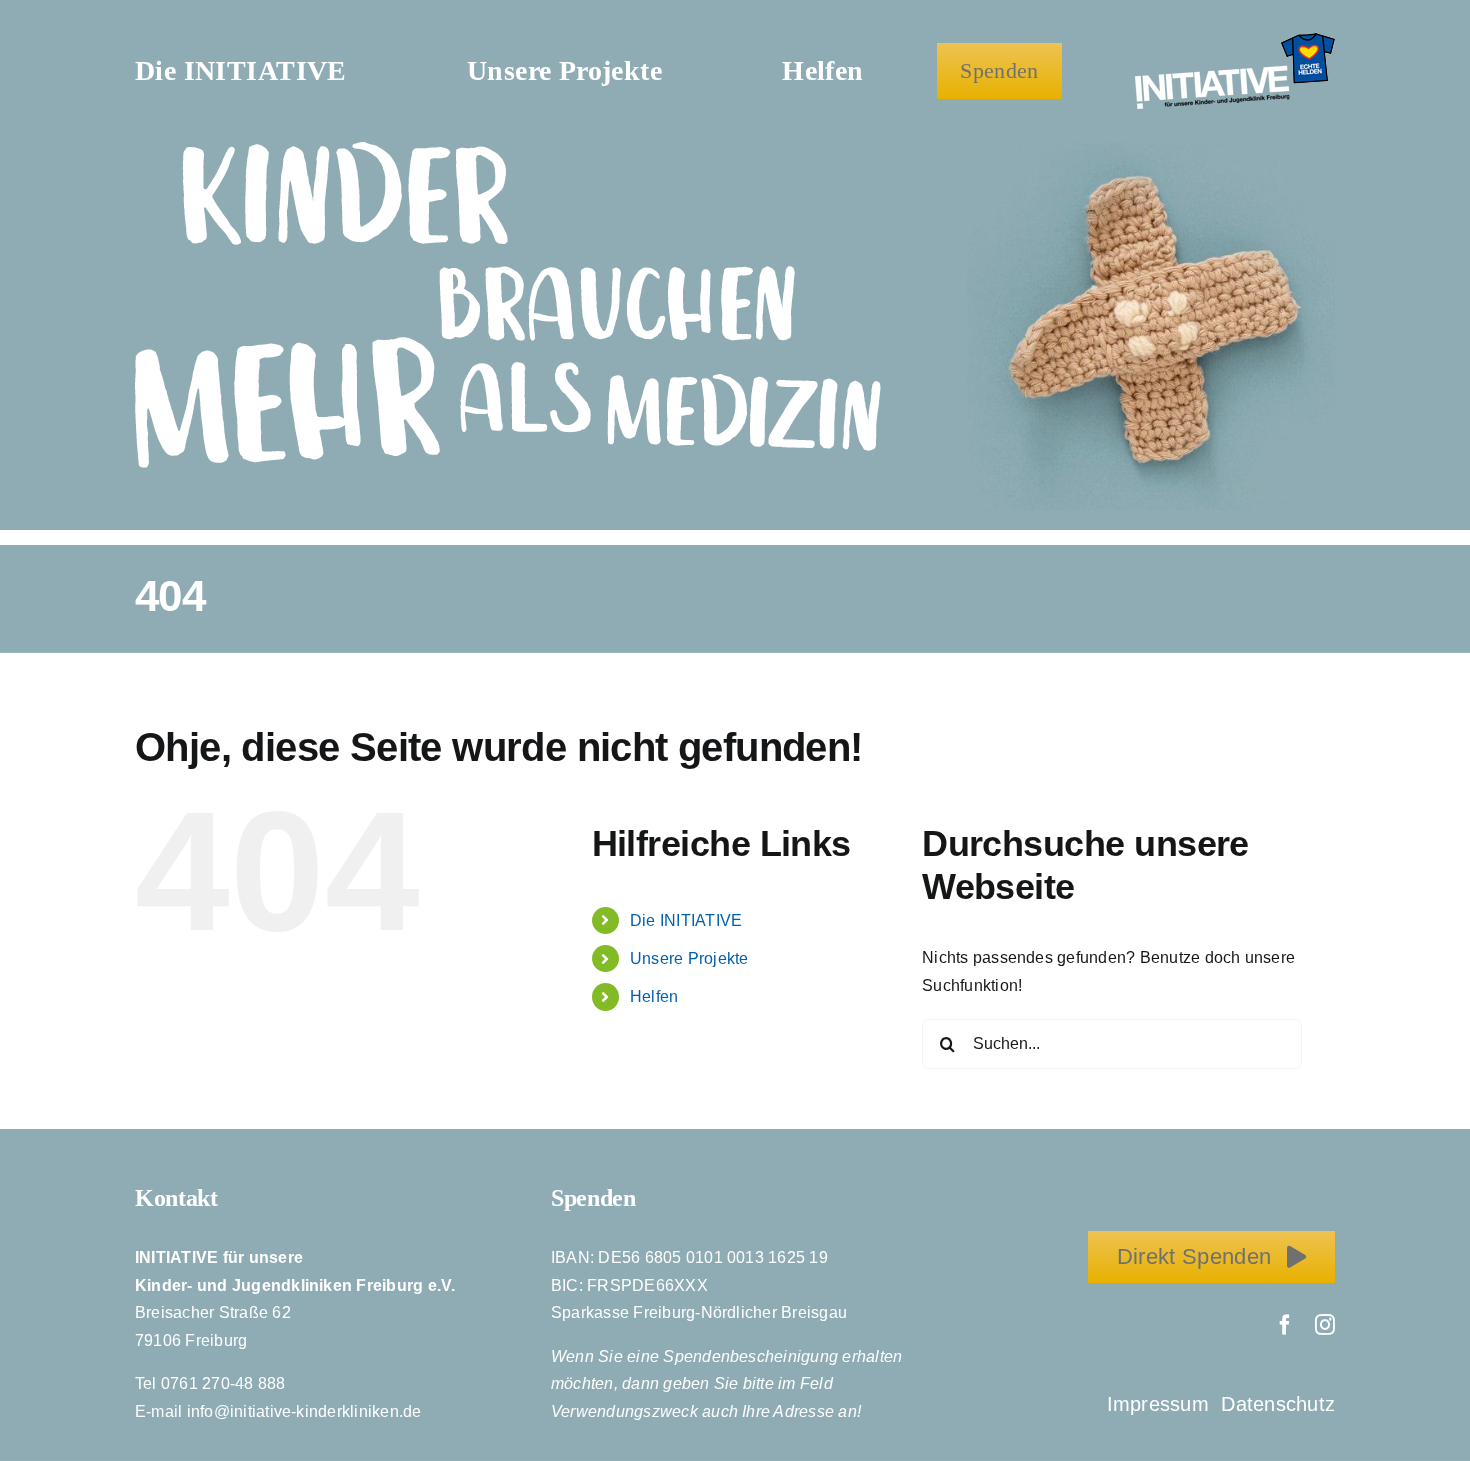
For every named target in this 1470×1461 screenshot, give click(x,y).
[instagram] (1325, 1325)
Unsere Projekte (689, 958)
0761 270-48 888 (223, 1383)
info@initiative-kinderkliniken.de (304, 1411)
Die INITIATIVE (686, 920)
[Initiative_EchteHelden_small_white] (1235, 40)
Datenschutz (1278, 1404)
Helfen (654, 996)
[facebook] (1285, 1325)
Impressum (1161, 1404)
